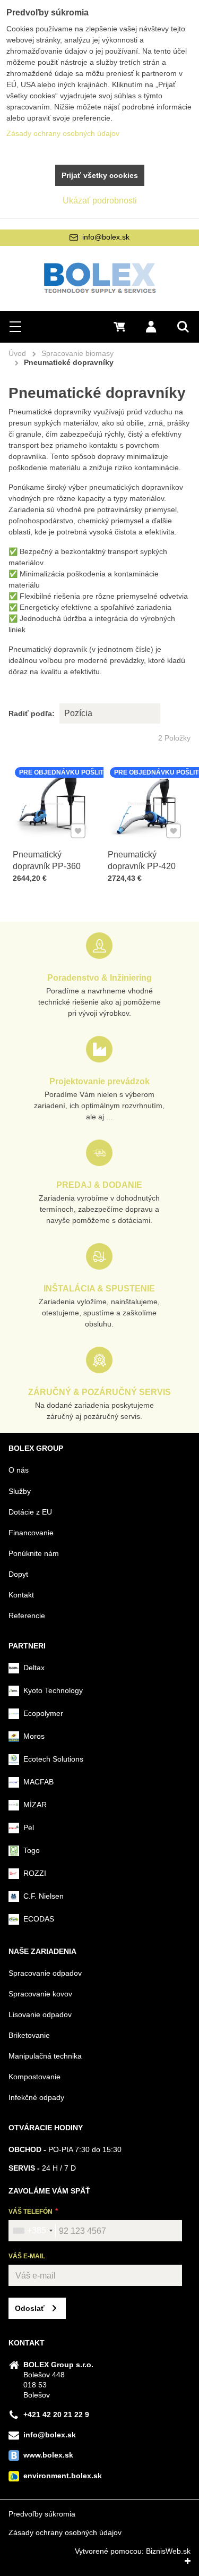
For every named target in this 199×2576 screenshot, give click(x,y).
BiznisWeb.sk (168, 2551)
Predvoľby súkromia (42, 2514)
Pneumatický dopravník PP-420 (142, 860)
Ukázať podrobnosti (100, 201)
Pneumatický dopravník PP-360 (47, 860)
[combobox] (32, 2231)
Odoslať (30, 2308)
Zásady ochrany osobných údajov (65, 2532)
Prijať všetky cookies (100, 175)
